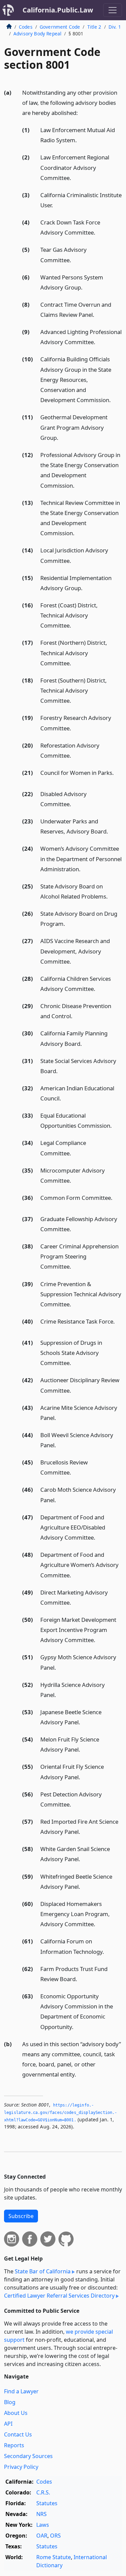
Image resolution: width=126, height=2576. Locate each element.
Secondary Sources (28, 2456)
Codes (26, 27)
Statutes (47, 2503)
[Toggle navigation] (113, 10)
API (8, 2424)
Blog (10, 2402)
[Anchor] (82, 112)
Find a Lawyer (21, 2391)
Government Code (60, 27)
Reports (14, 2445)
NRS (41, 2514)
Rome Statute (54, 2557)
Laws (43, 2525)
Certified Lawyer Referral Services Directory (59, 2296)
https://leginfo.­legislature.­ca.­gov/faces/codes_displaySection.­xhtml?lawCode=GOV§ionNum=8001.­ (60, 2112)
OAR (42, 2536)
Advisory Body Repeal (37, 34)
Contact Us (18, 2434)
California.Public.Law (58, 10)
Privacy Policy (21, 2467)
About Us (16, 2413)
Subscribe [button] (21, 2216)
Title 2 (94, 27)
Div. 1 (115, 27)
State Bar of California (43, 2271)
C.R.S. (43, 2492)
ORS (55, 2536)
